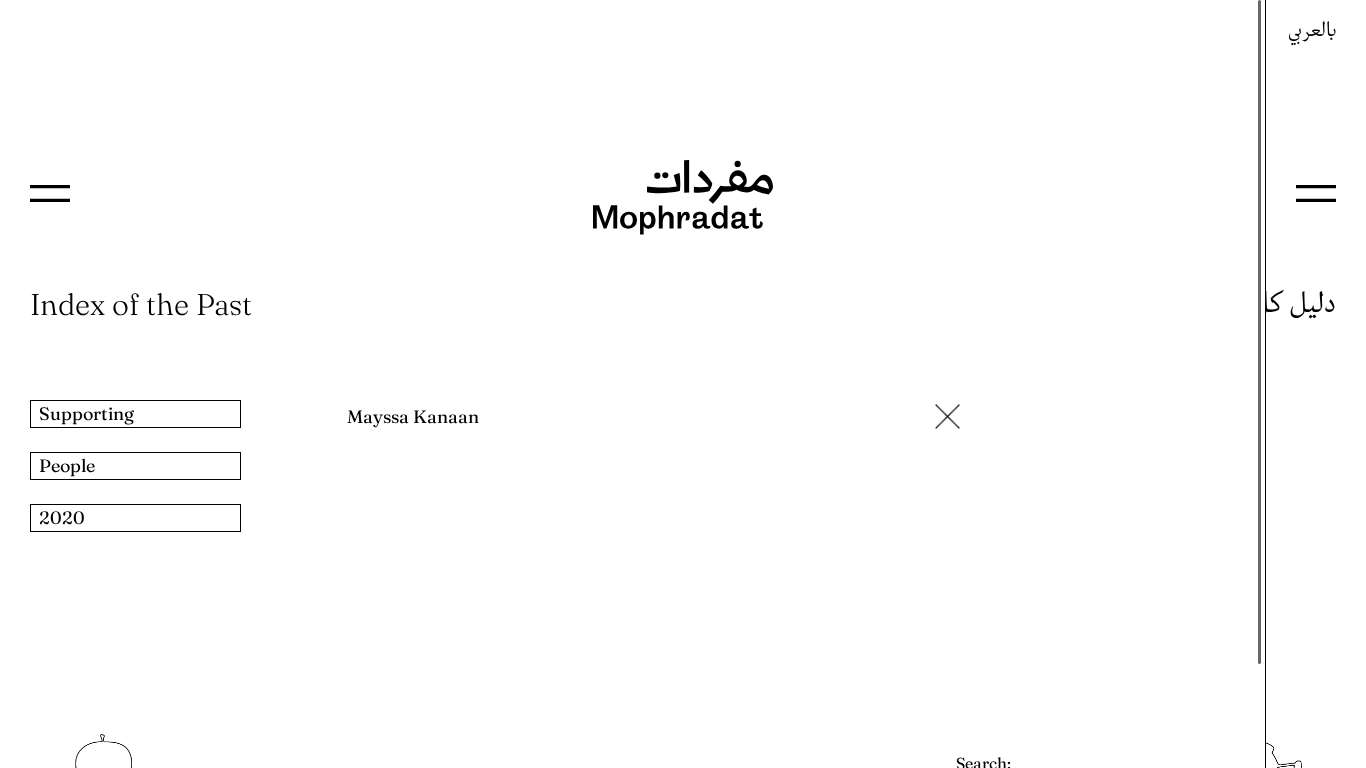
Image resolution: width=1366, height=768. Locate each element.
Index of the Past (141, 304)
